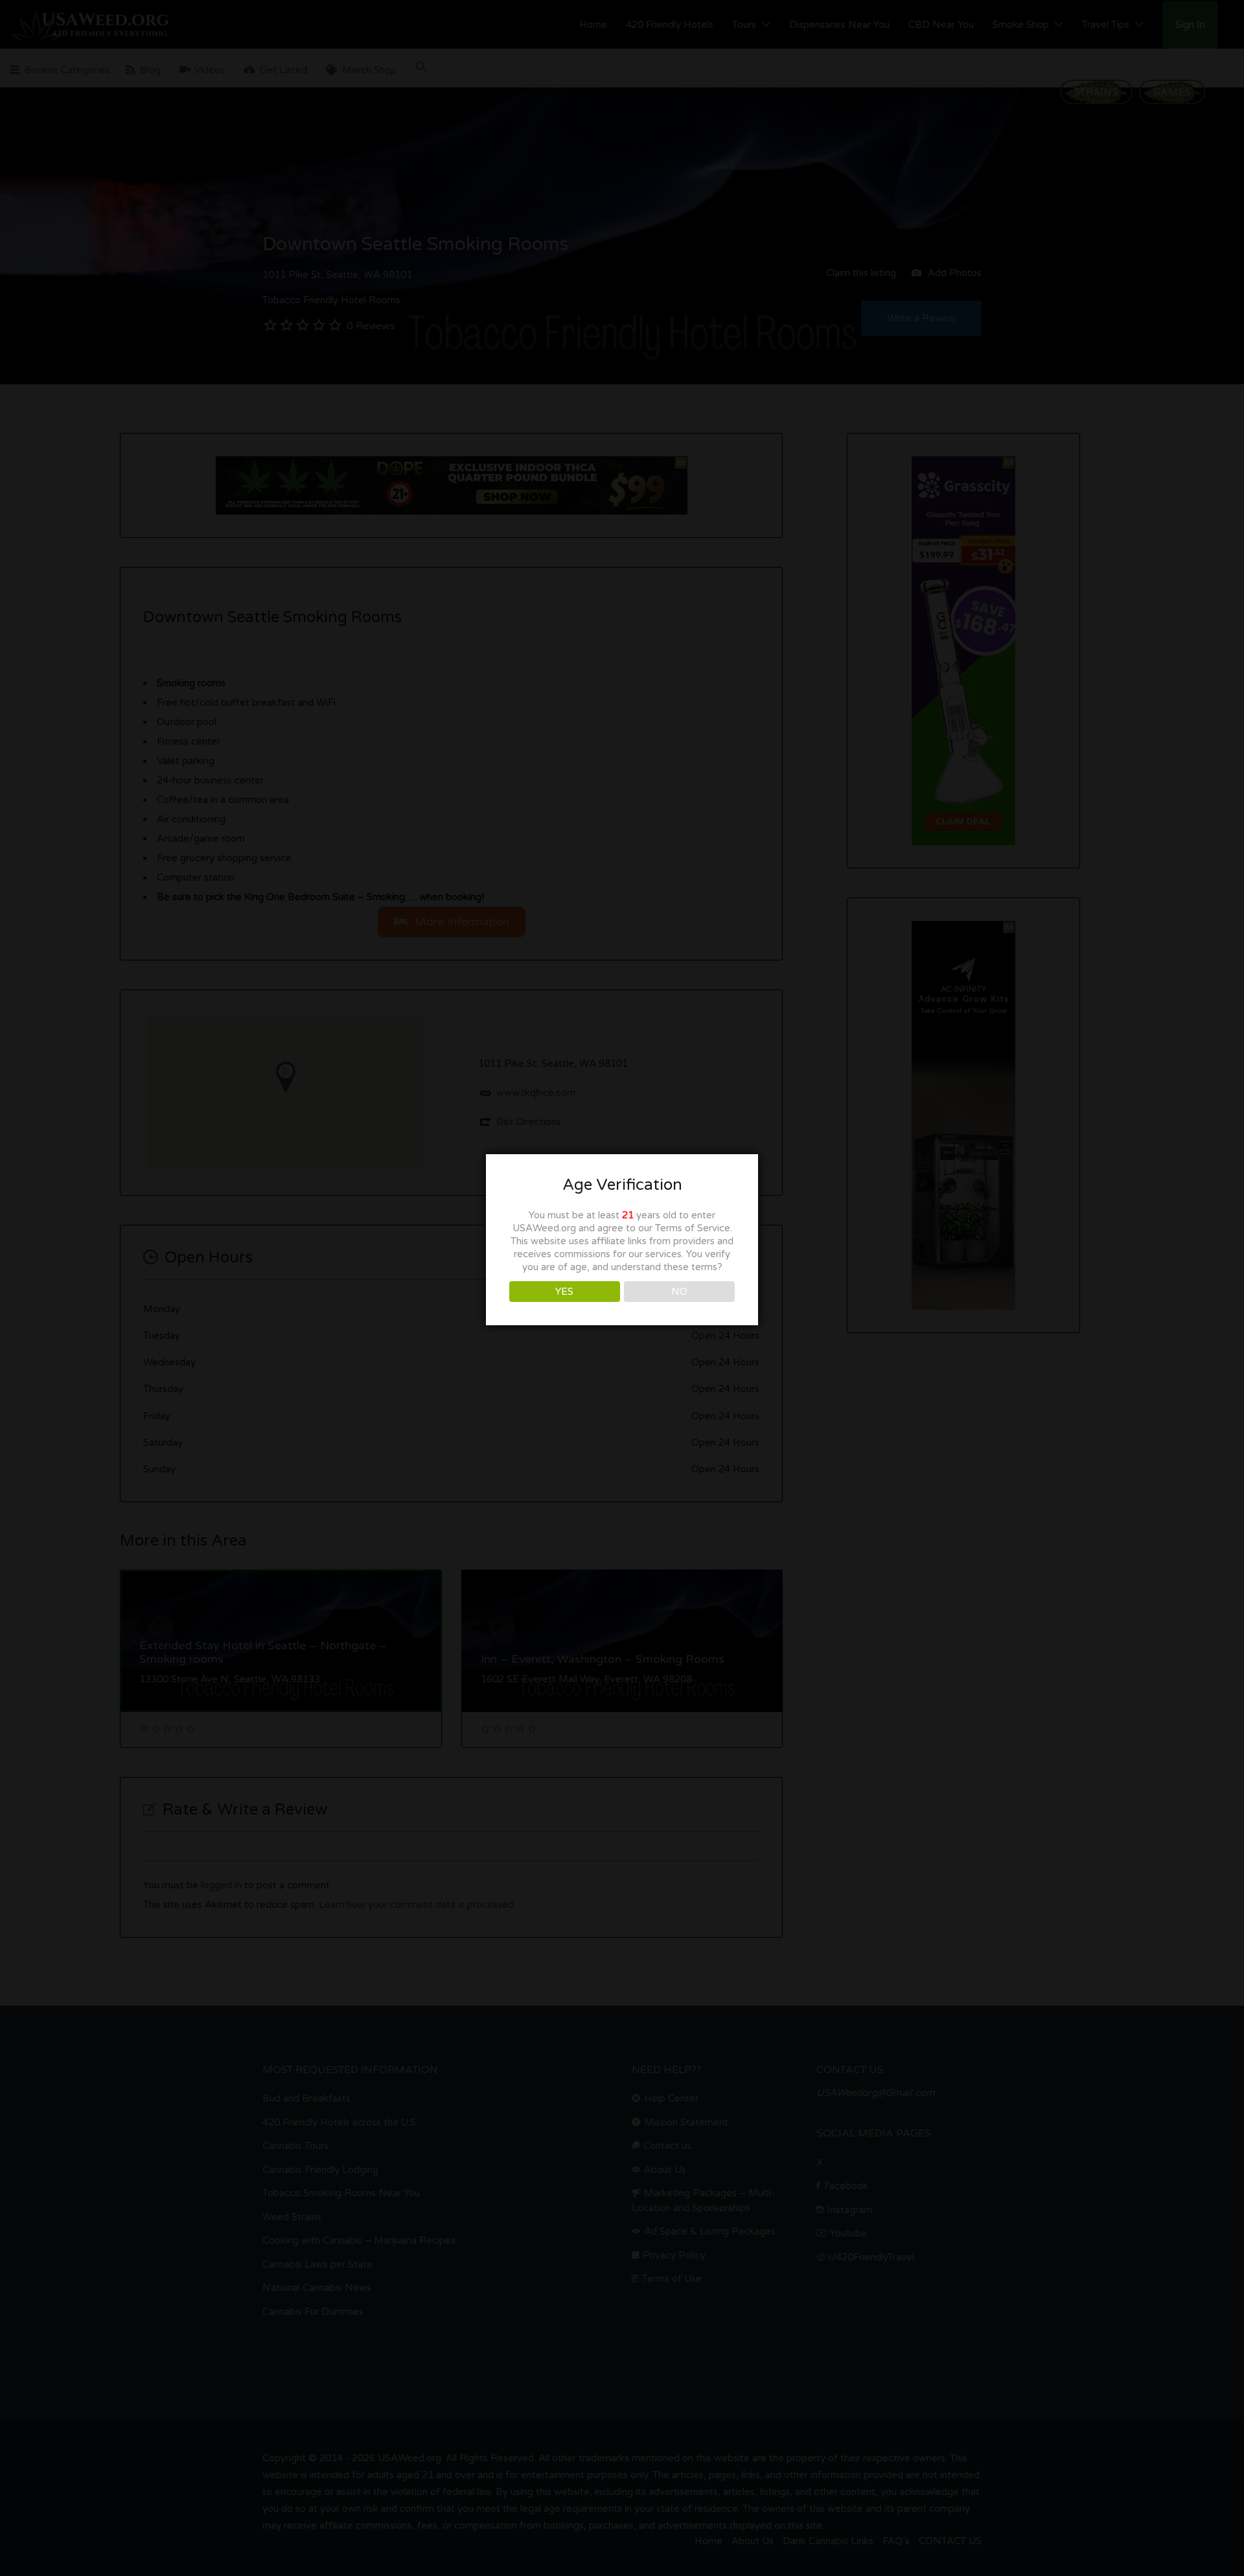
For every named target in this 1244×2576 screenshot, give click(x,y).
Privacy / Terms (622, 1415)
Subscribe (622, 1292)
